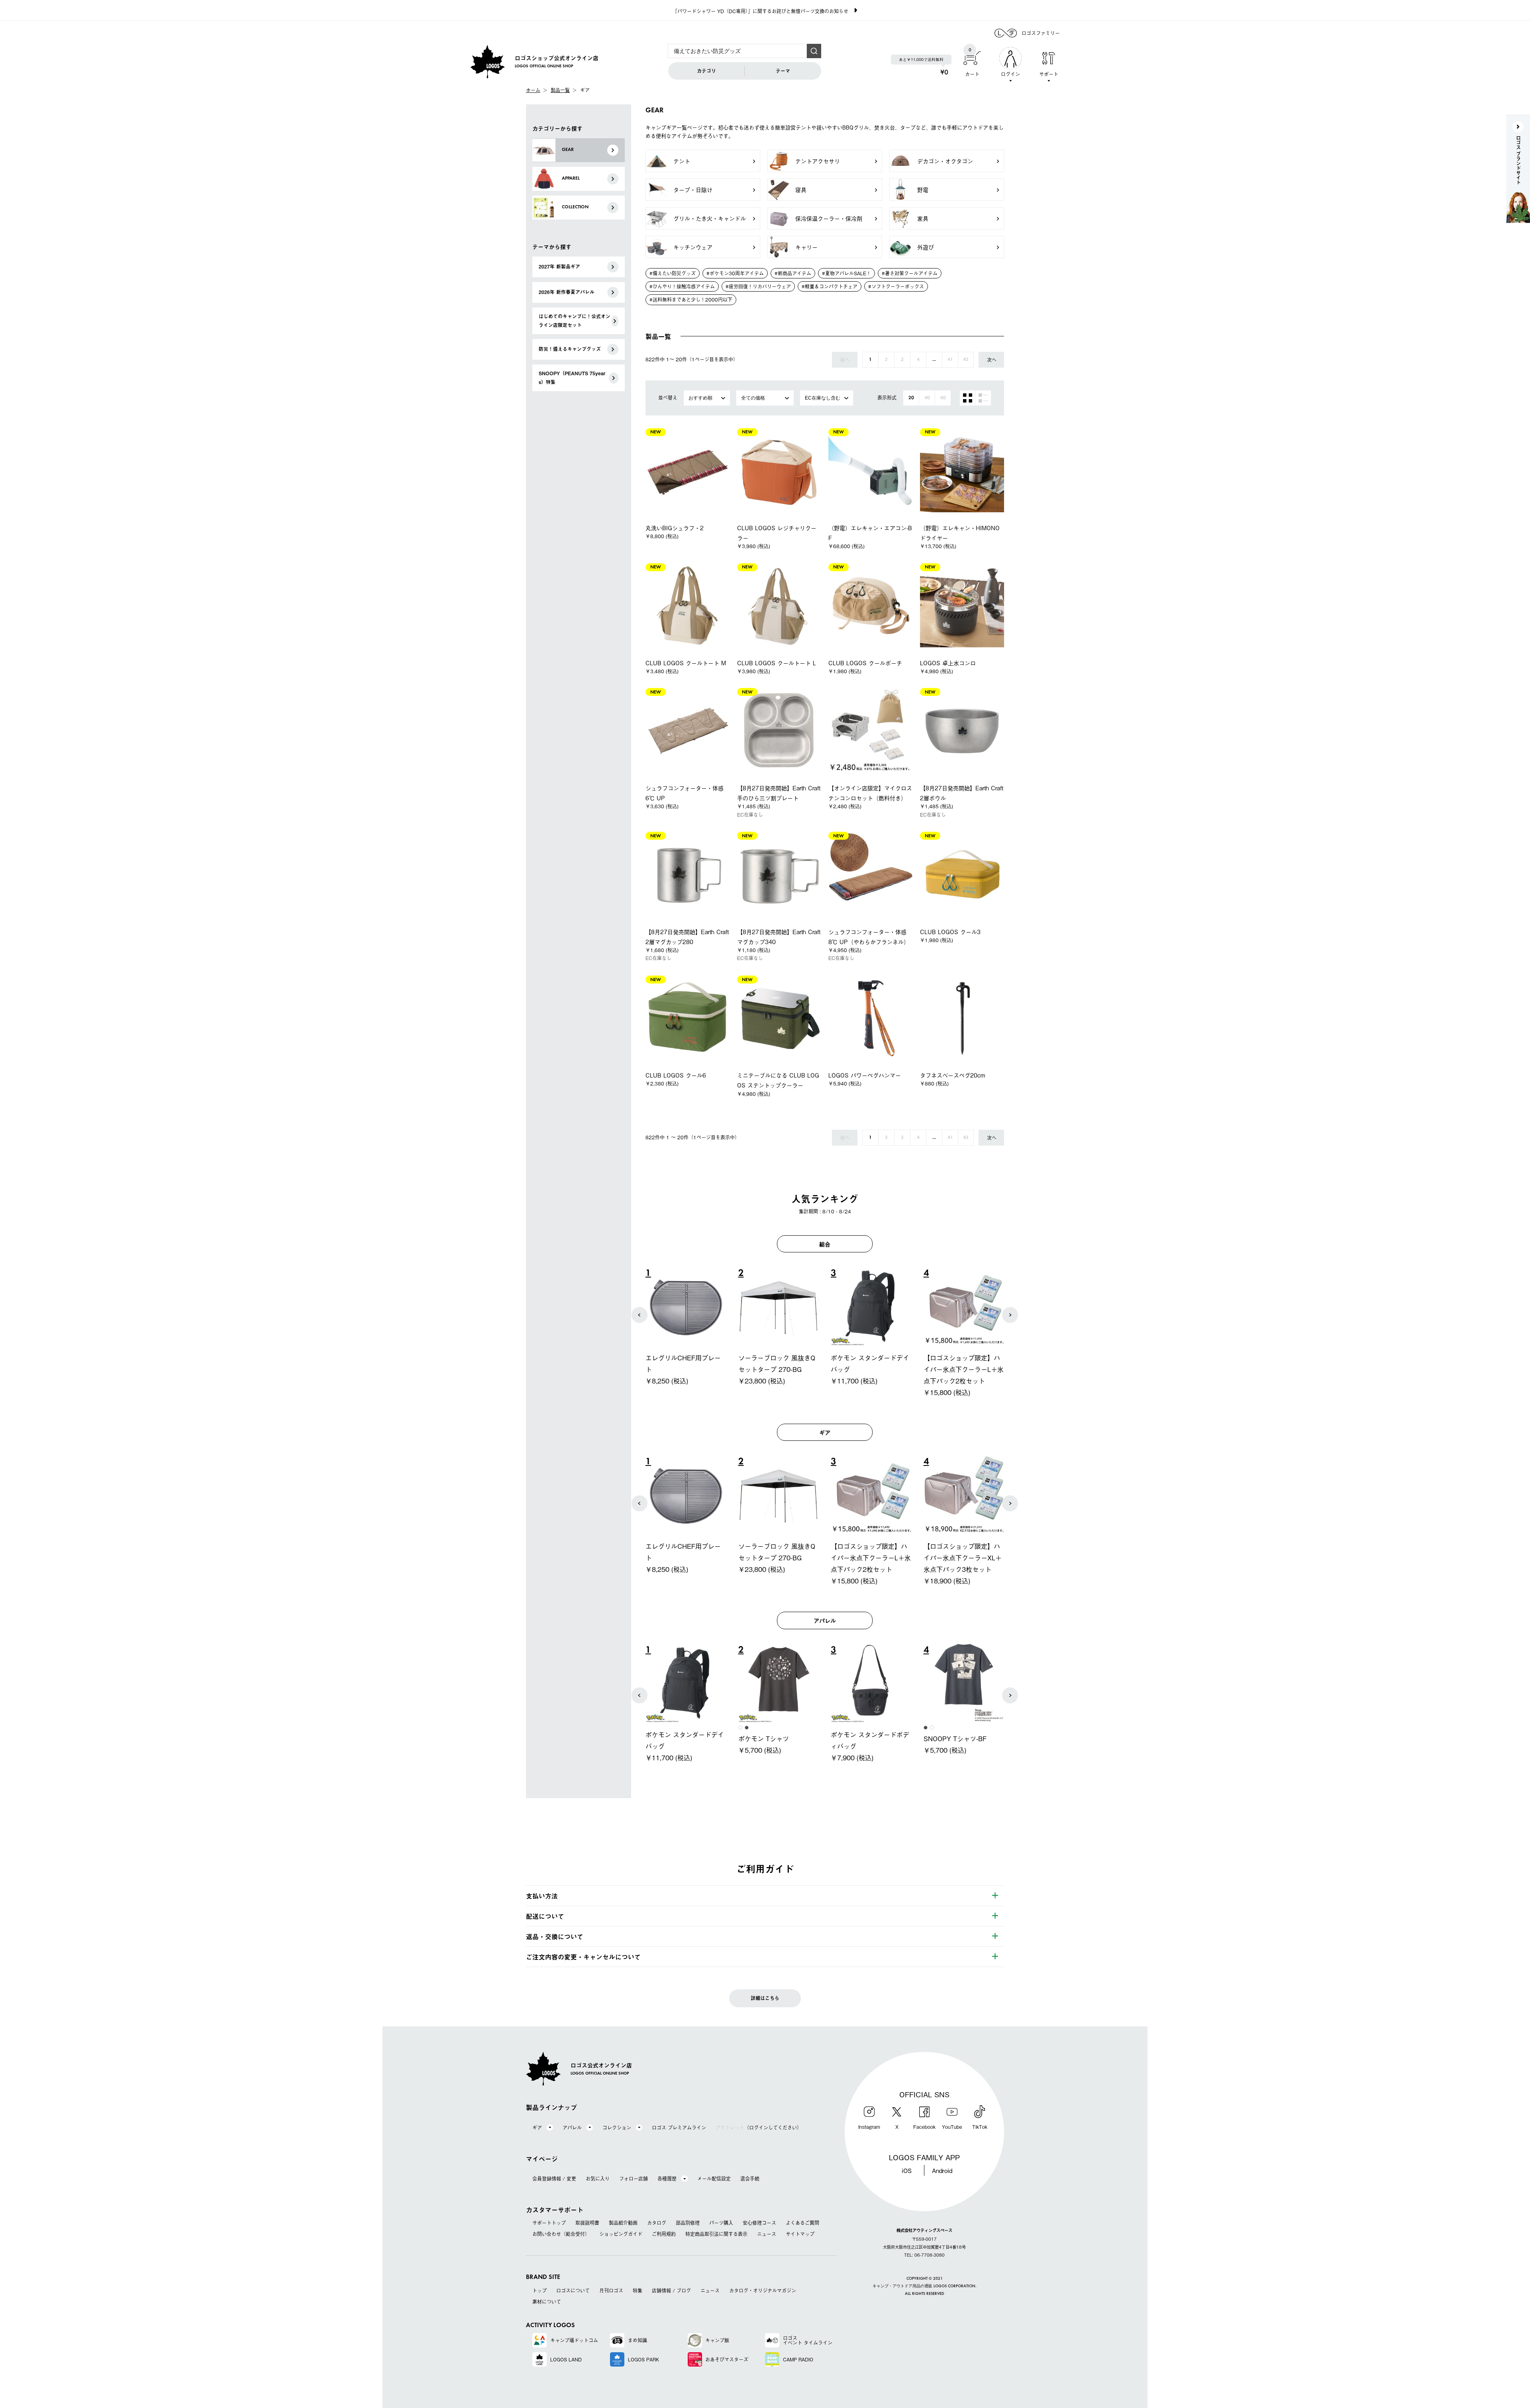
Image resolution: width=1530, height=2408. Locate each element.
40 (927, 398)
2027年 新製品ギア (559, 266)
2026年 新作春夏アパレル (567, 292)
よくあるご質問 (802, 2223)
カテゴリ (706, 71)
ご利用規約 (664, 2234)
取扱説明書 (587, 2223)
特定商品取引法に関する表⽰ (716, 2234)
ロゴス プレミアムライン (679, 2128)
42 (966, 360)
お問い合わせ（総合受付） (561, 2234)
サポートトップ (549, 2223)
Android (942, 2170)
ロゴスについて (573, 2290)
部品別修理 (688, 2223)
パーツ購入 (721, 2223)
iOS (907, 2170)
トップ (539, 2290)
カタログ (657, 2223)
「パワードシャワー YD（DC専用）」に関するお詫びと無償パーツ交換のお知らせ (760, 11)
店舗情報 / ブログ (671, 2290)
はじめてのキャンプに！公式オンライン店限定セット (575, 321)
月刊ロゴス (611, 2290)
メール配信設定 (714, 2179)
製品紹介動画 (623, 2223)
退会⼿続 (750, 2179)
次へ (992, 360)
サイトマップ (800, 2234)
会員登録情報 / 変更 (554, 2179)
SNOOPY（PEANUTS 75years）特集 (572, 378)
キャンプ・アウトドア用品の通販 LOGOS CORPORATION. (925, 2286)
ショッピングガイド (621, 2234)
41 (950, 360)
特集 (637, 2290)
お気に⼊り (598, 2179)
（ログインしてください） (759, 2128)
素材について (547, 2302)
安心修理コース (759, 2223)
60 (943, 398)
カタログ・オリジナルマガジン (763, 2290)
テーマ (783, 71)
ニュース (767, 2234)
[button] (639, 1315)
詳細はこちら (765, 1998)
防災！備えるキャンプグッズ (570, 349)
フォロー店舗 (634, 2179)
